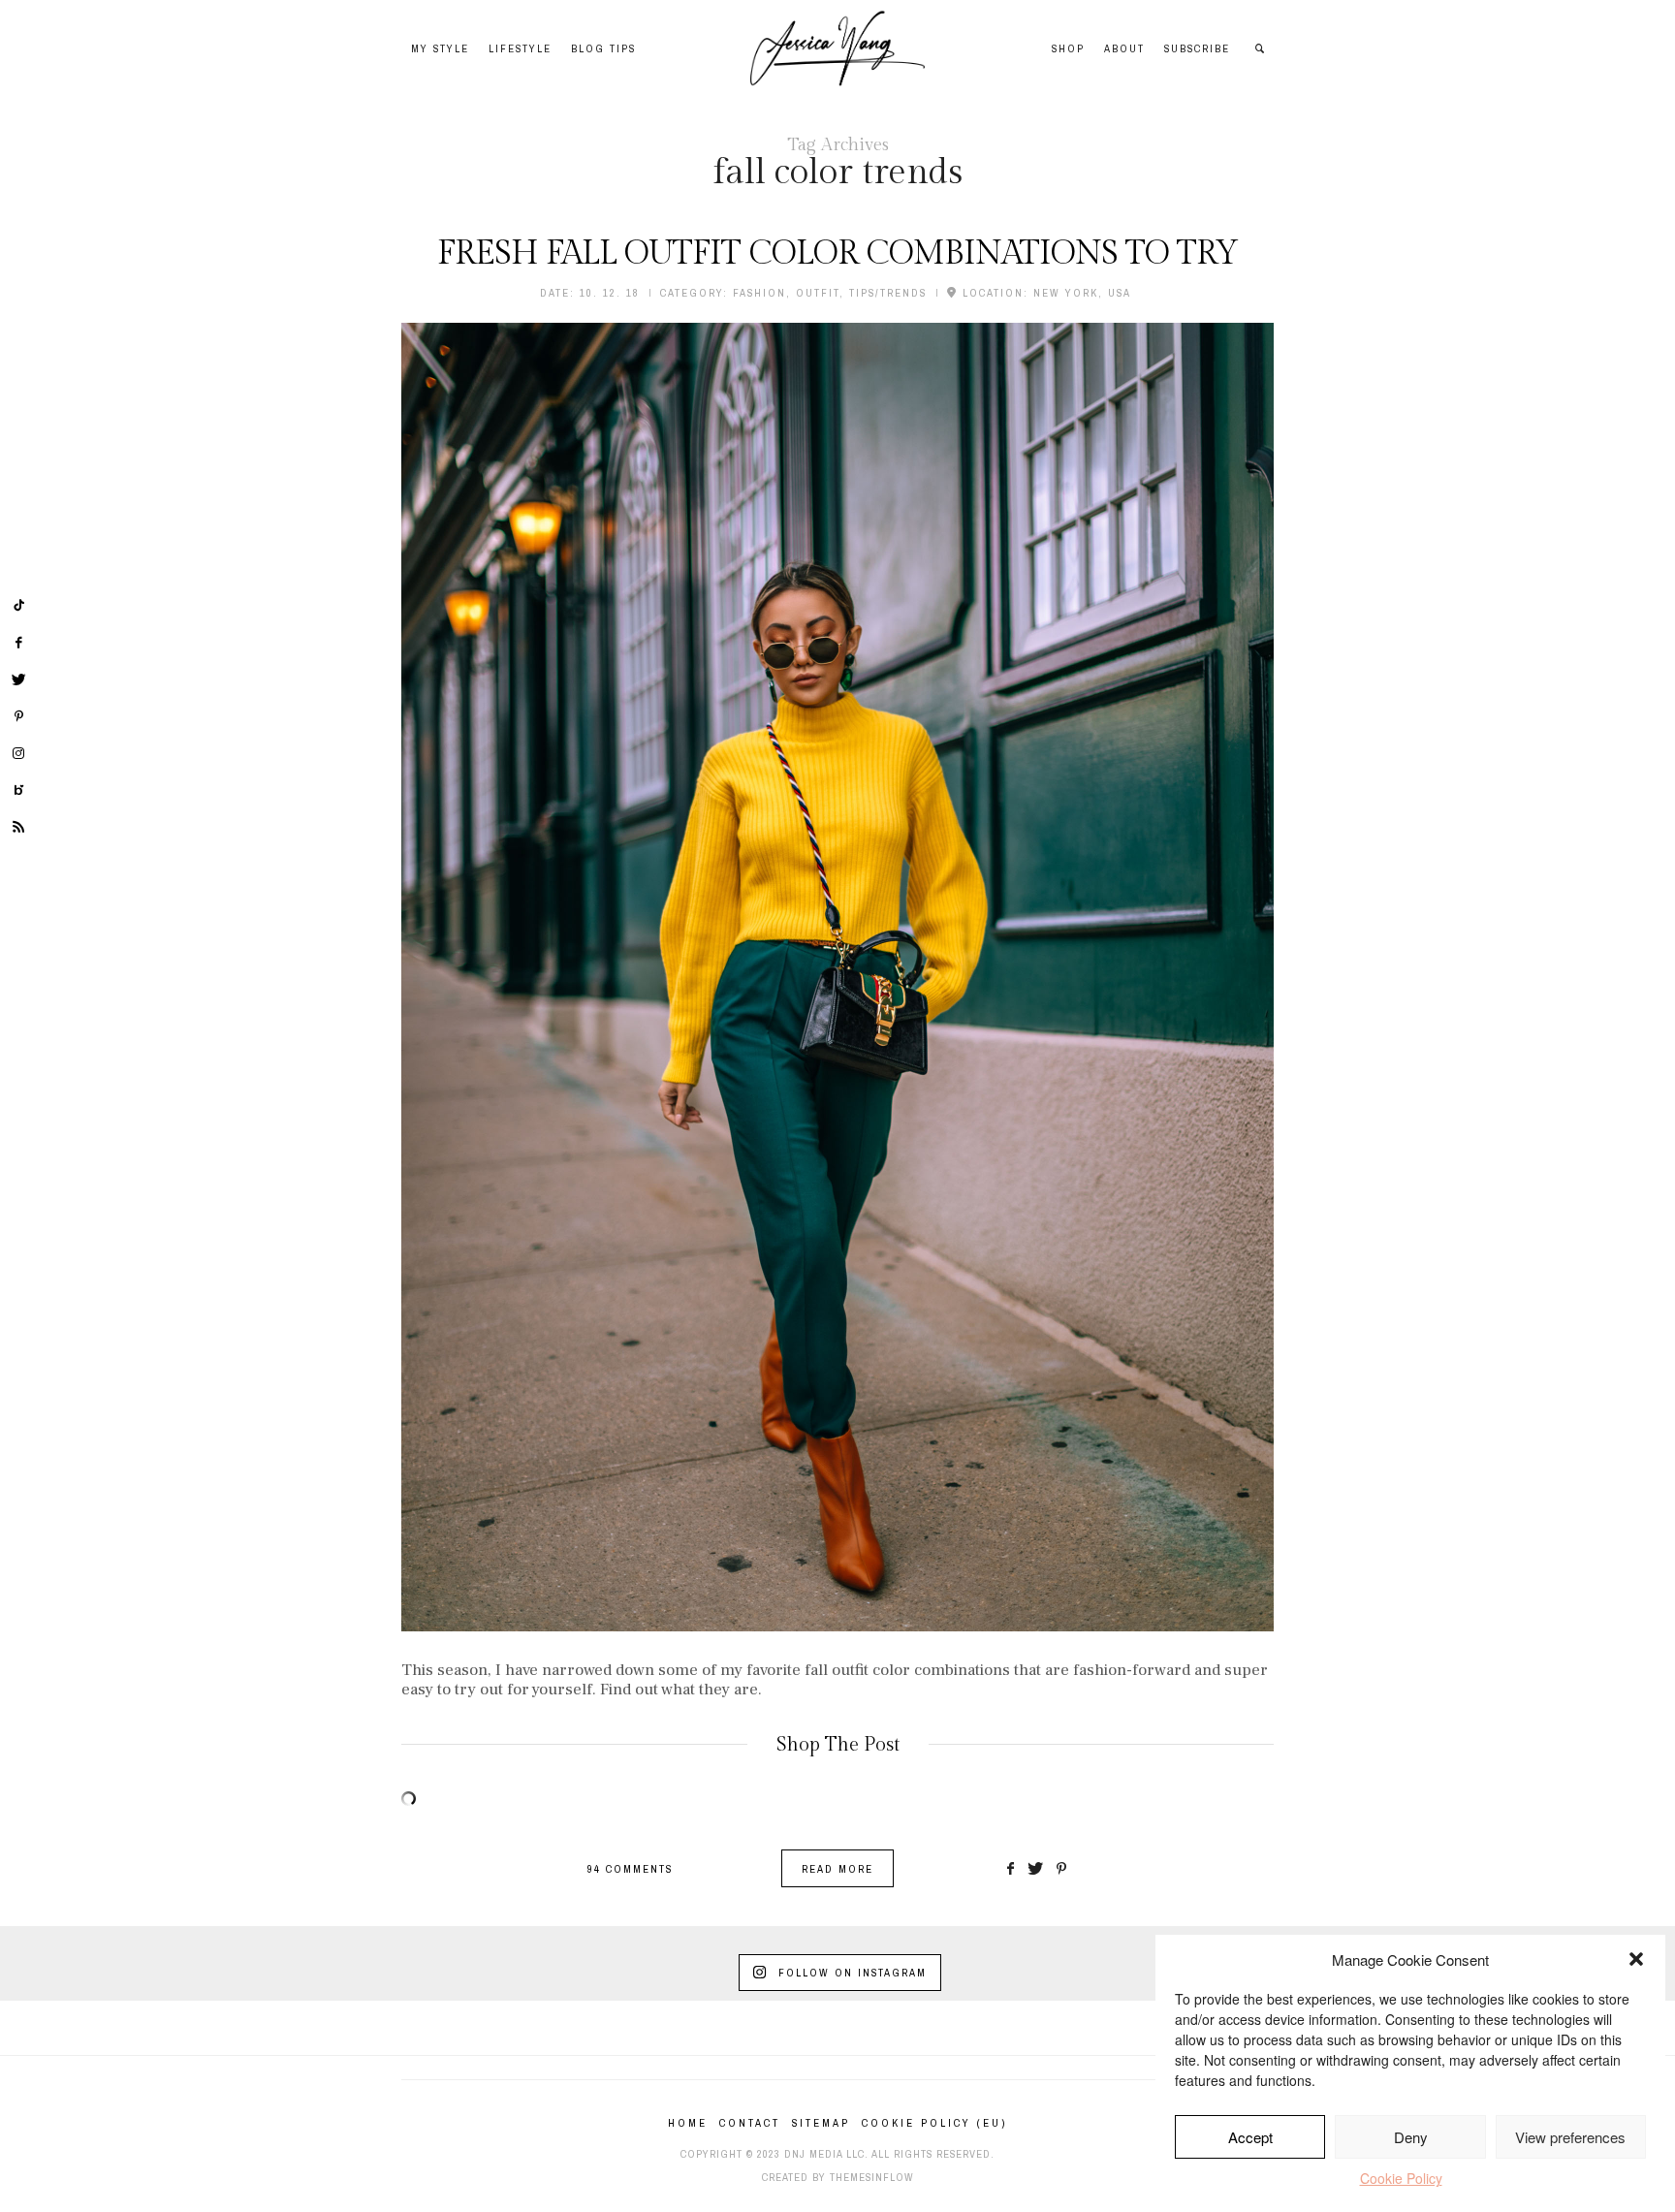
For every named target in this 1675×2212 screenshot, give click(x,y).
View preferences (1570, 2137)
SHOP (1068, 48)
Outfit (818, 293)
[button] (1636, 1959)
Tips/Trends (888, 293)
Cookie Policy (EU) (934, 2123)
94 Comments (630, 1869)
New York (1066, 293)
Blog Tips (603, 48)
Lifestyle (520, 48)
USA (1120, 293)
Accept (1250, 2137)
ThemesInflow (872, 2177)
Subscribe (1197, 48)
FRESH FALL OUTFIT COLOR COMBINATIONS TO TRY (837, 254)
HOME (688, 2123)
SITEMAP (821, 2123)
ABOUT (1124, 48)
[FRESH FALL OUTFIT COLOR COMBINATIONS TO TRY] (837, 977)
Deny (1411, 2137)
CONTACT (750, 2123)
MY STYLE (440, 48)
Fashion (759, 293)
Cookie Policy (1401, 2178)
